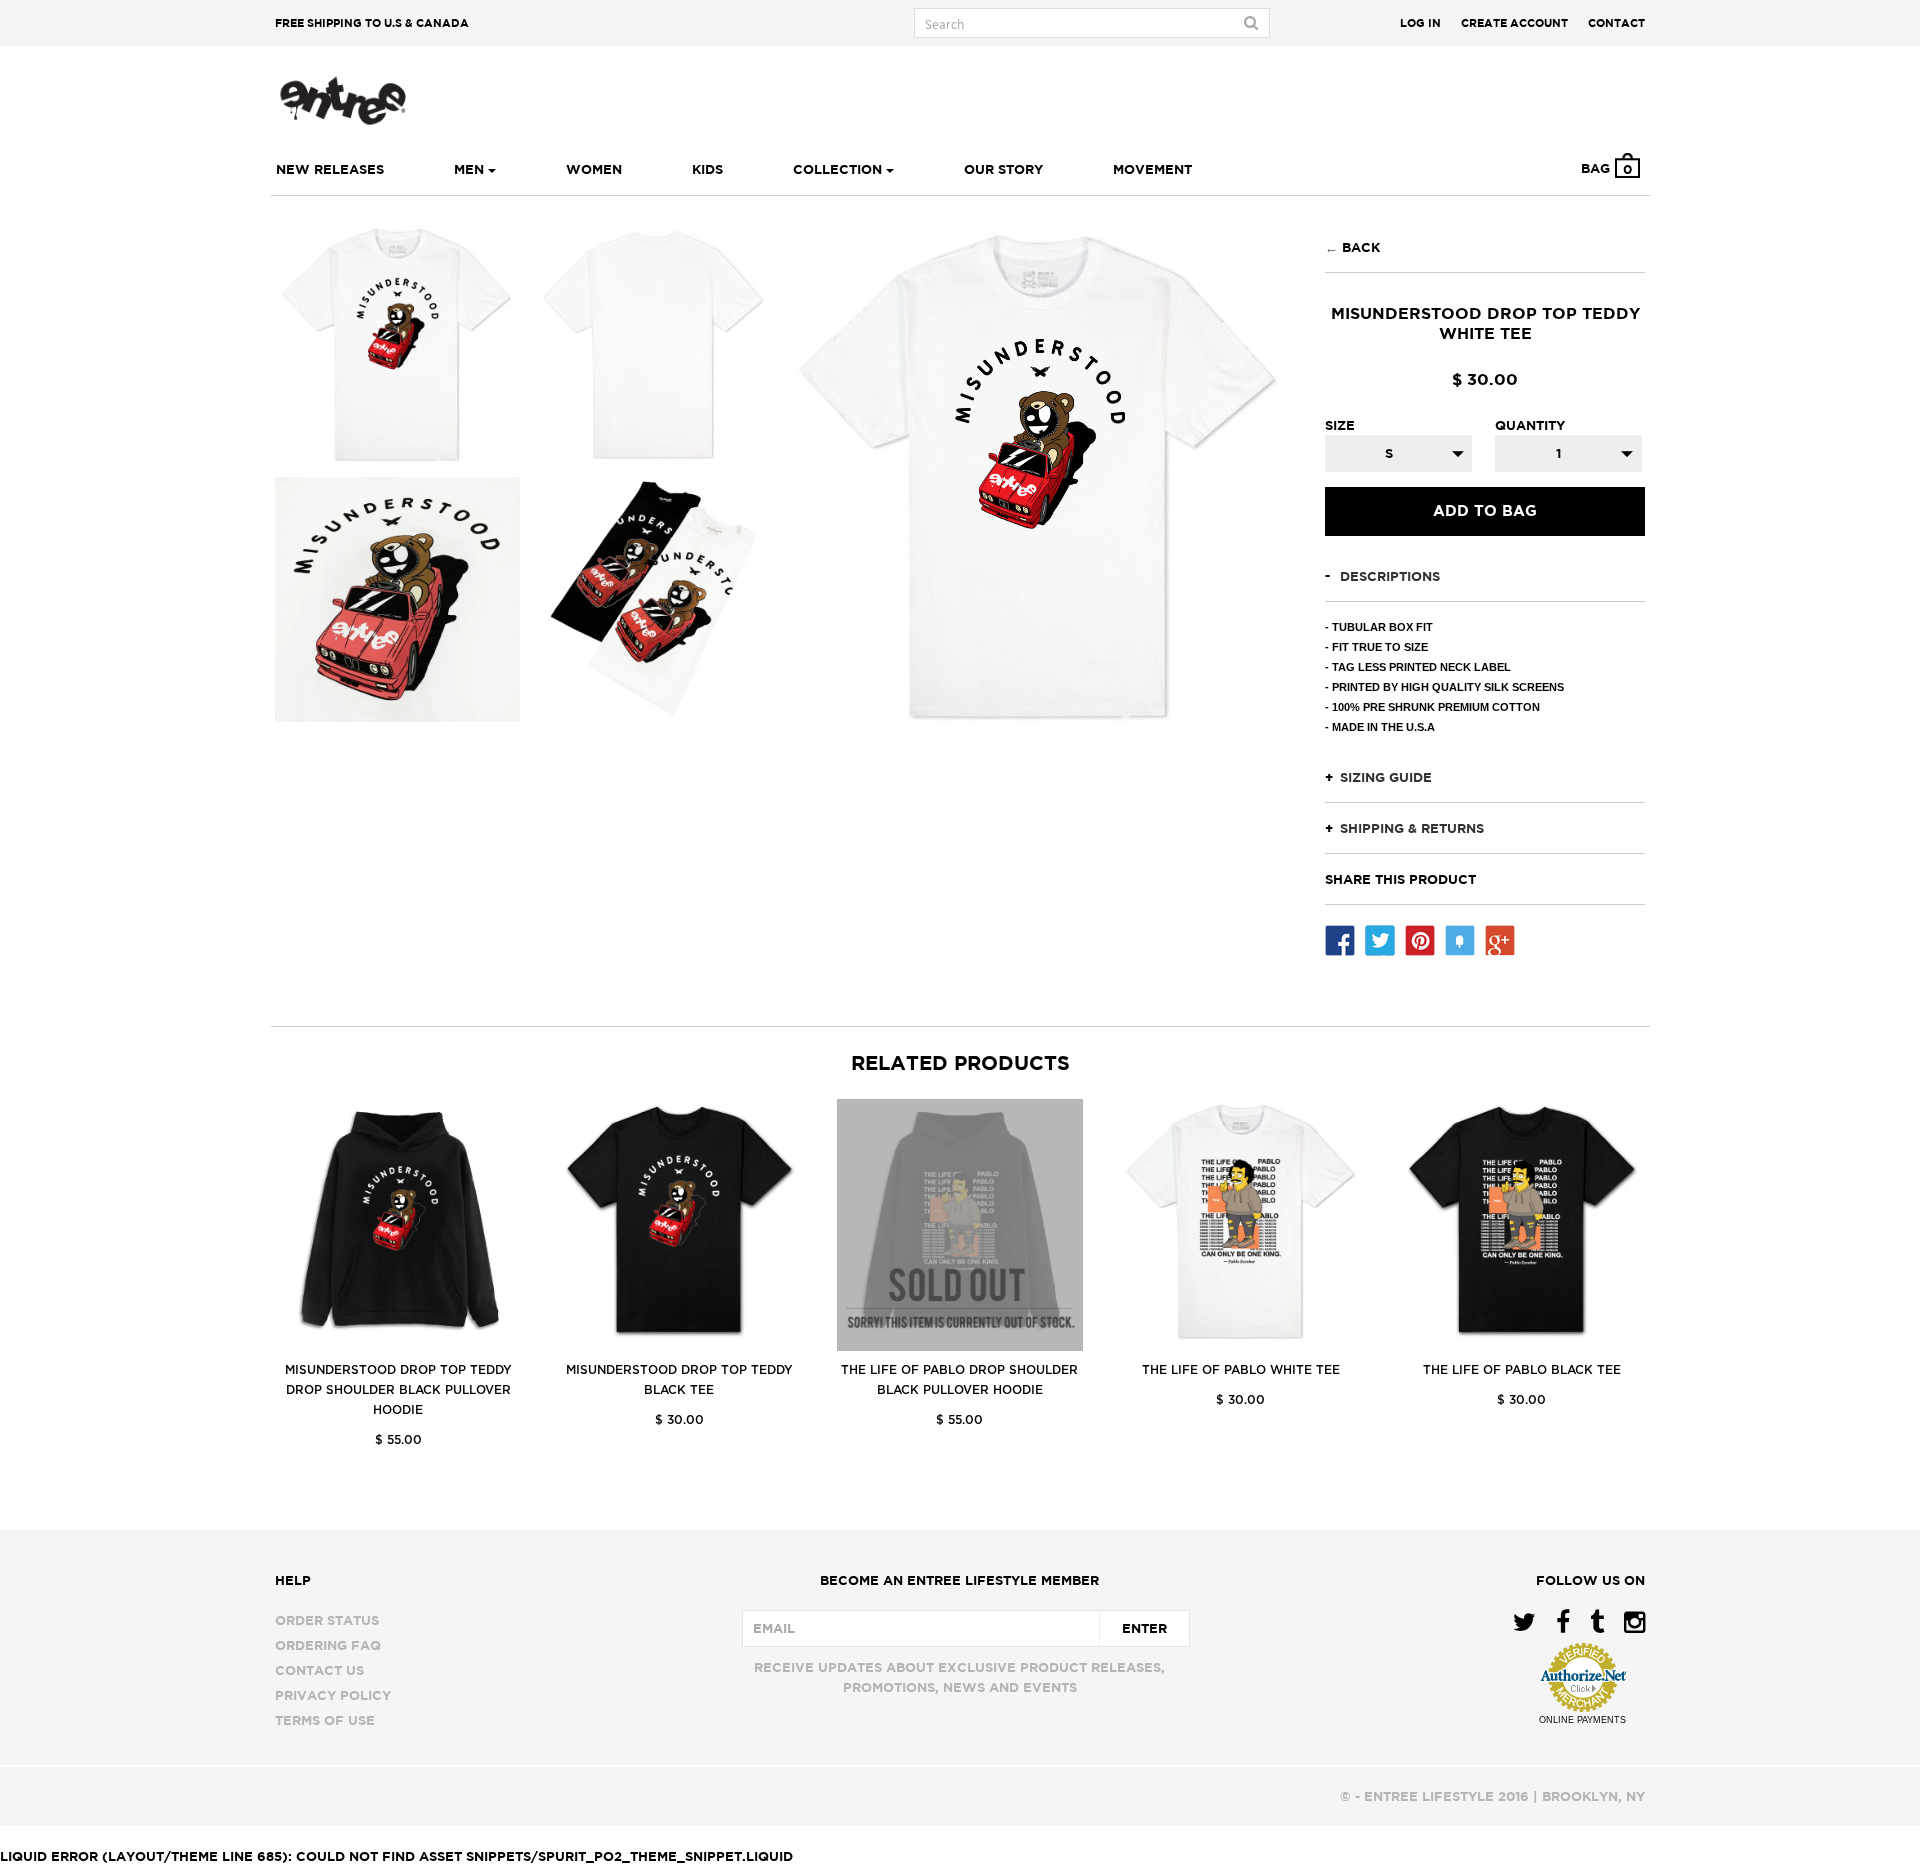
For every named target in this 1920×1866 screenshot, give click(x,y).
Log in (1420, 22)
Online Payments (1582, 1720)
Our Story (1003, 169)
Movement (1152, 169)
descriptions (1390, 576)
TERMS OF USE (325, 1720)
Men (471, 169)
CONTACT (1616, 22)
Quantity (1530, 425)
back (1361, 247)
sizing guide (1386, 777)
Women (594, 169)
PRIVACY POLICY (333, 1695)
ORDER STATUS (327, 1620)
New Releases (330, 169)
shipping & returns (1412, 828)
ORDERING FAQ (328, 1645)
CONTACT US (319, 1670)
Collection (839, 169)
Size (1340, 425)
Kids (707, 169)
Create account (1514, 22)
